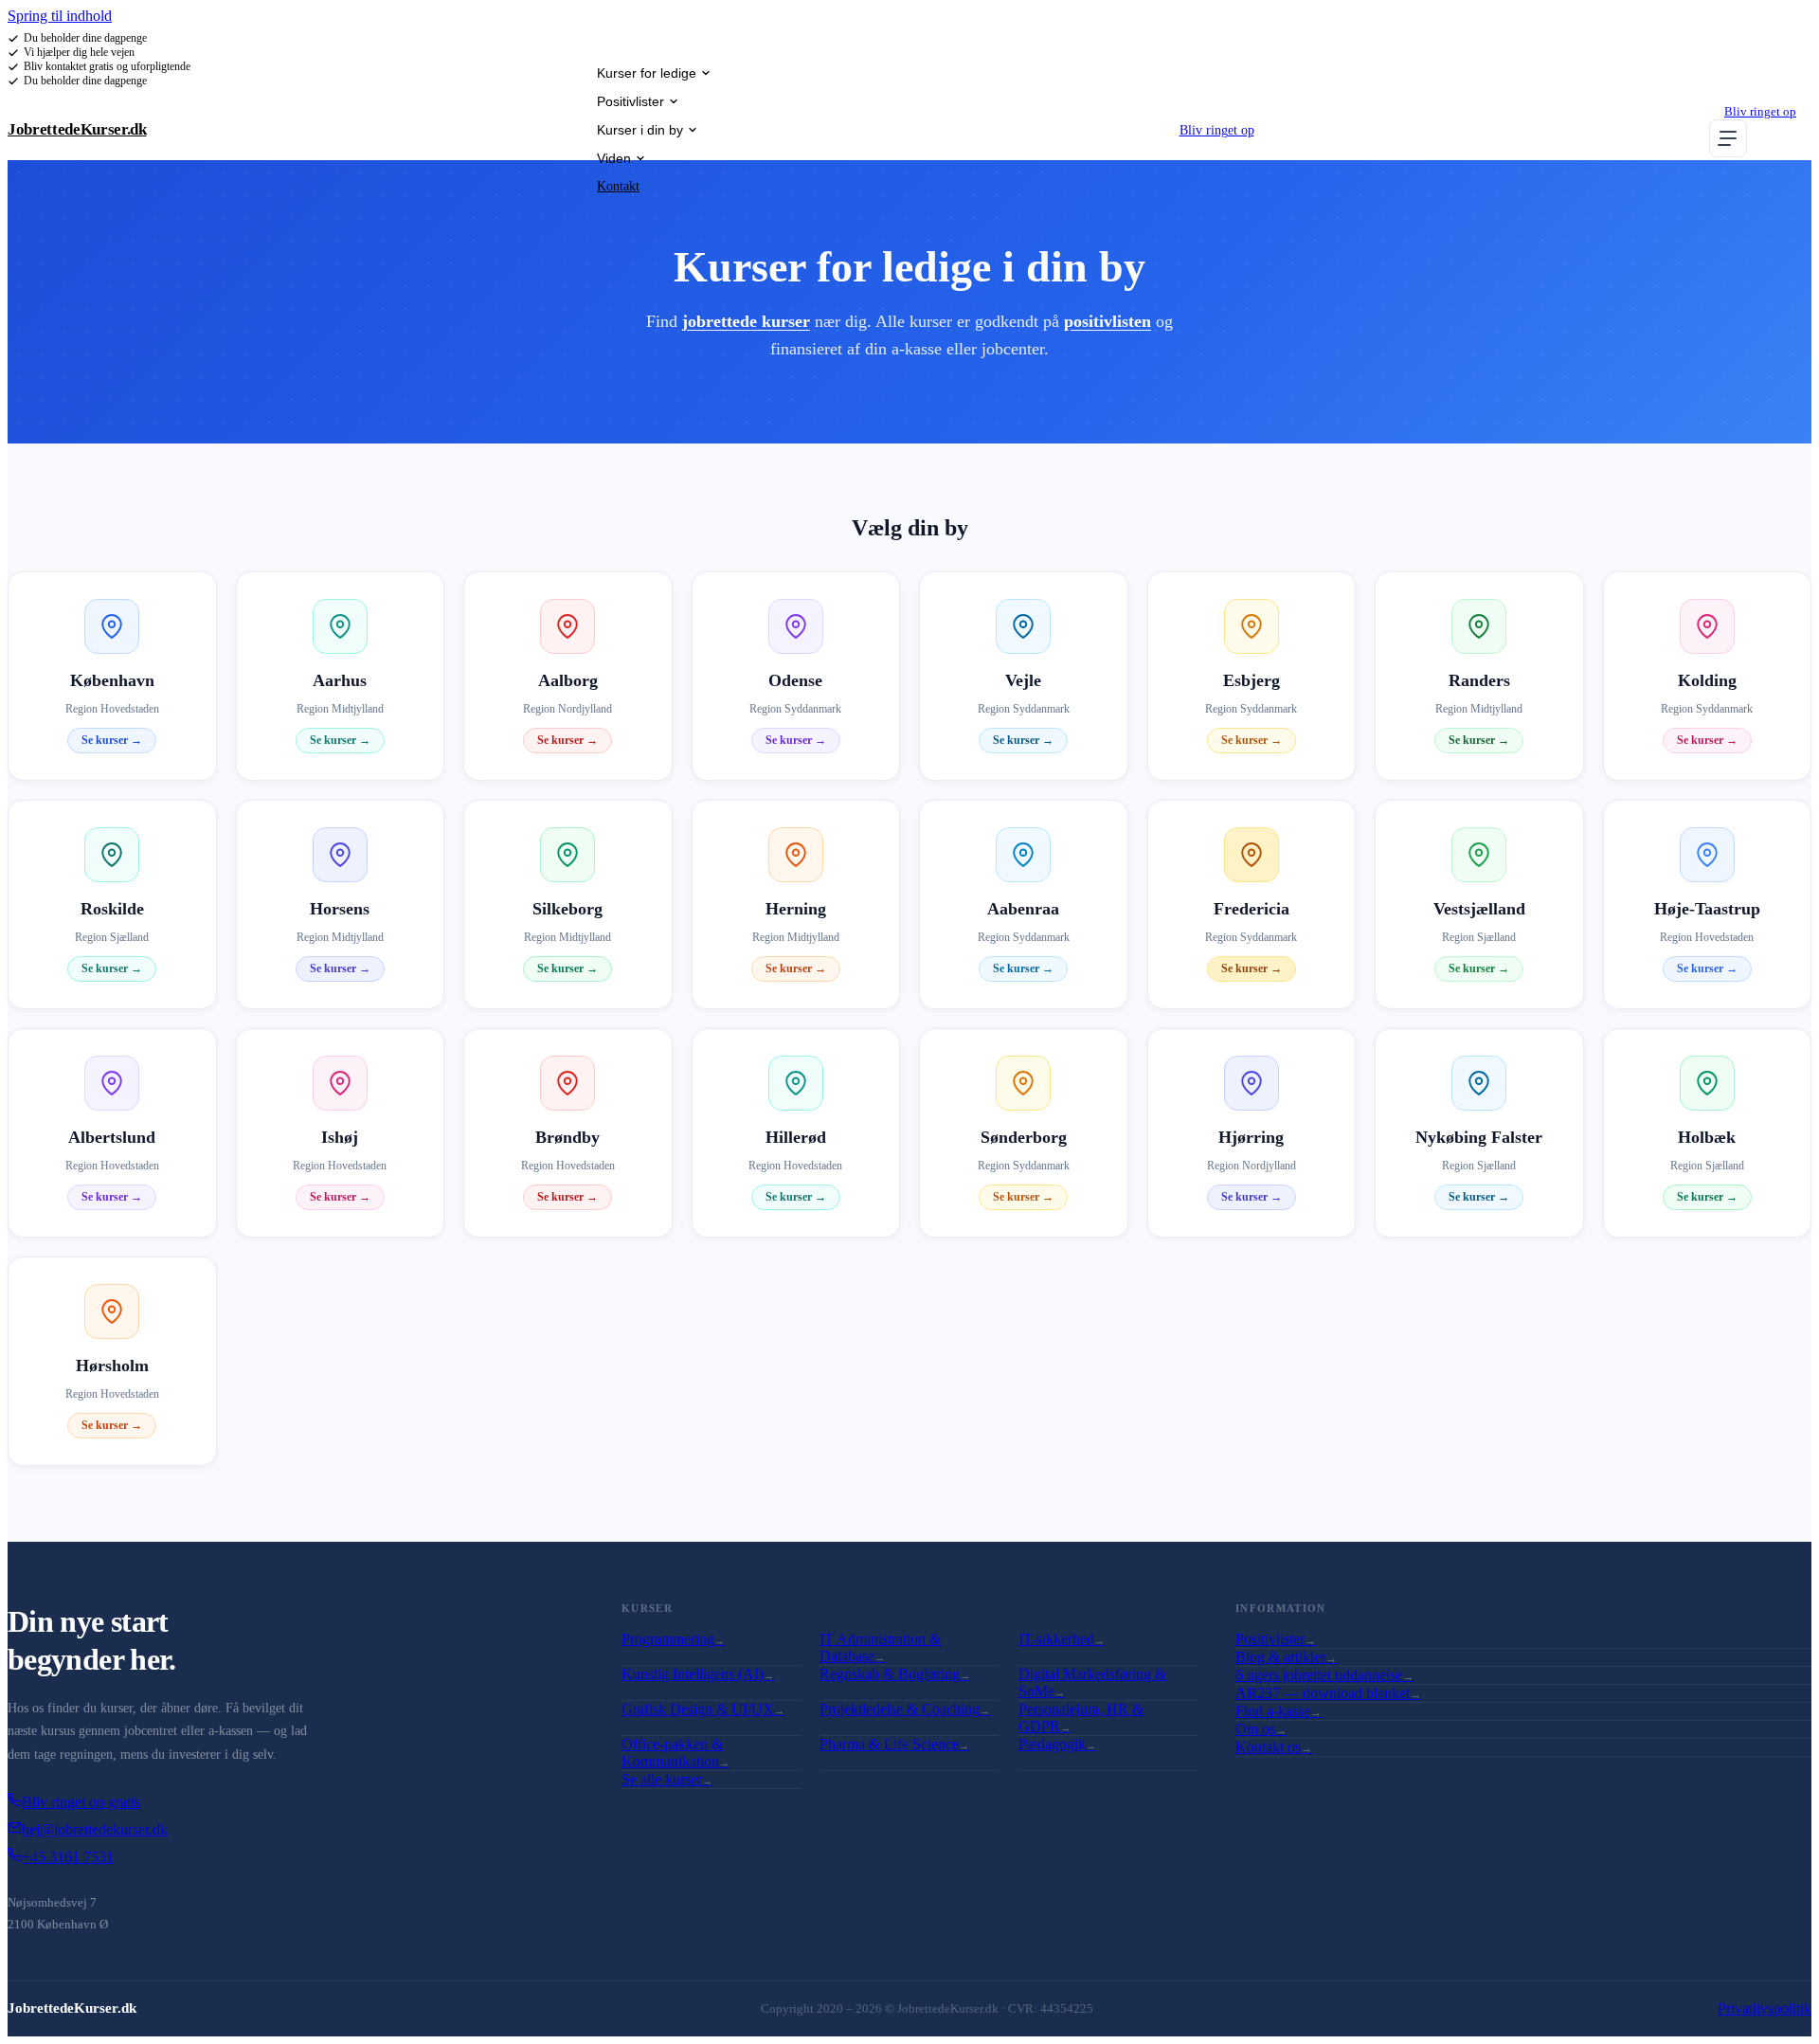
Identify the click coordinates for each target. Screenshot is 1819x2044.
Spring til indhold (60, 16)
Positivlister (630, 101)
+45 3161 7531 (68, 1857)
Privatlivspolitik (1765, 2008)
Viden (614, 158)
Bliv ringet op (1217, 130)
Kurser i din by (640, 130)
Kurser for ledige (647, 73)
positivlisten (1108, 321)
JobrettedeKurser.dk (77, 129)
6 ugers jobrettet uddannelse (1324, 1675)
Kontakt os (1274, 1747)
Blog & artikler (1286, 1657)
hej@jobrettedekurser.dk (95, 1829)
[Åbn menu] (1728, 138)
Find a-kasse (1279, 1711)
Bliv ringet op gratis (81, 1802)
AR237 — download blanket (1328, 1693)
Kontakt (618, 186)
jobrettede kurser (746, 321)
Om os (1261, 1729)
